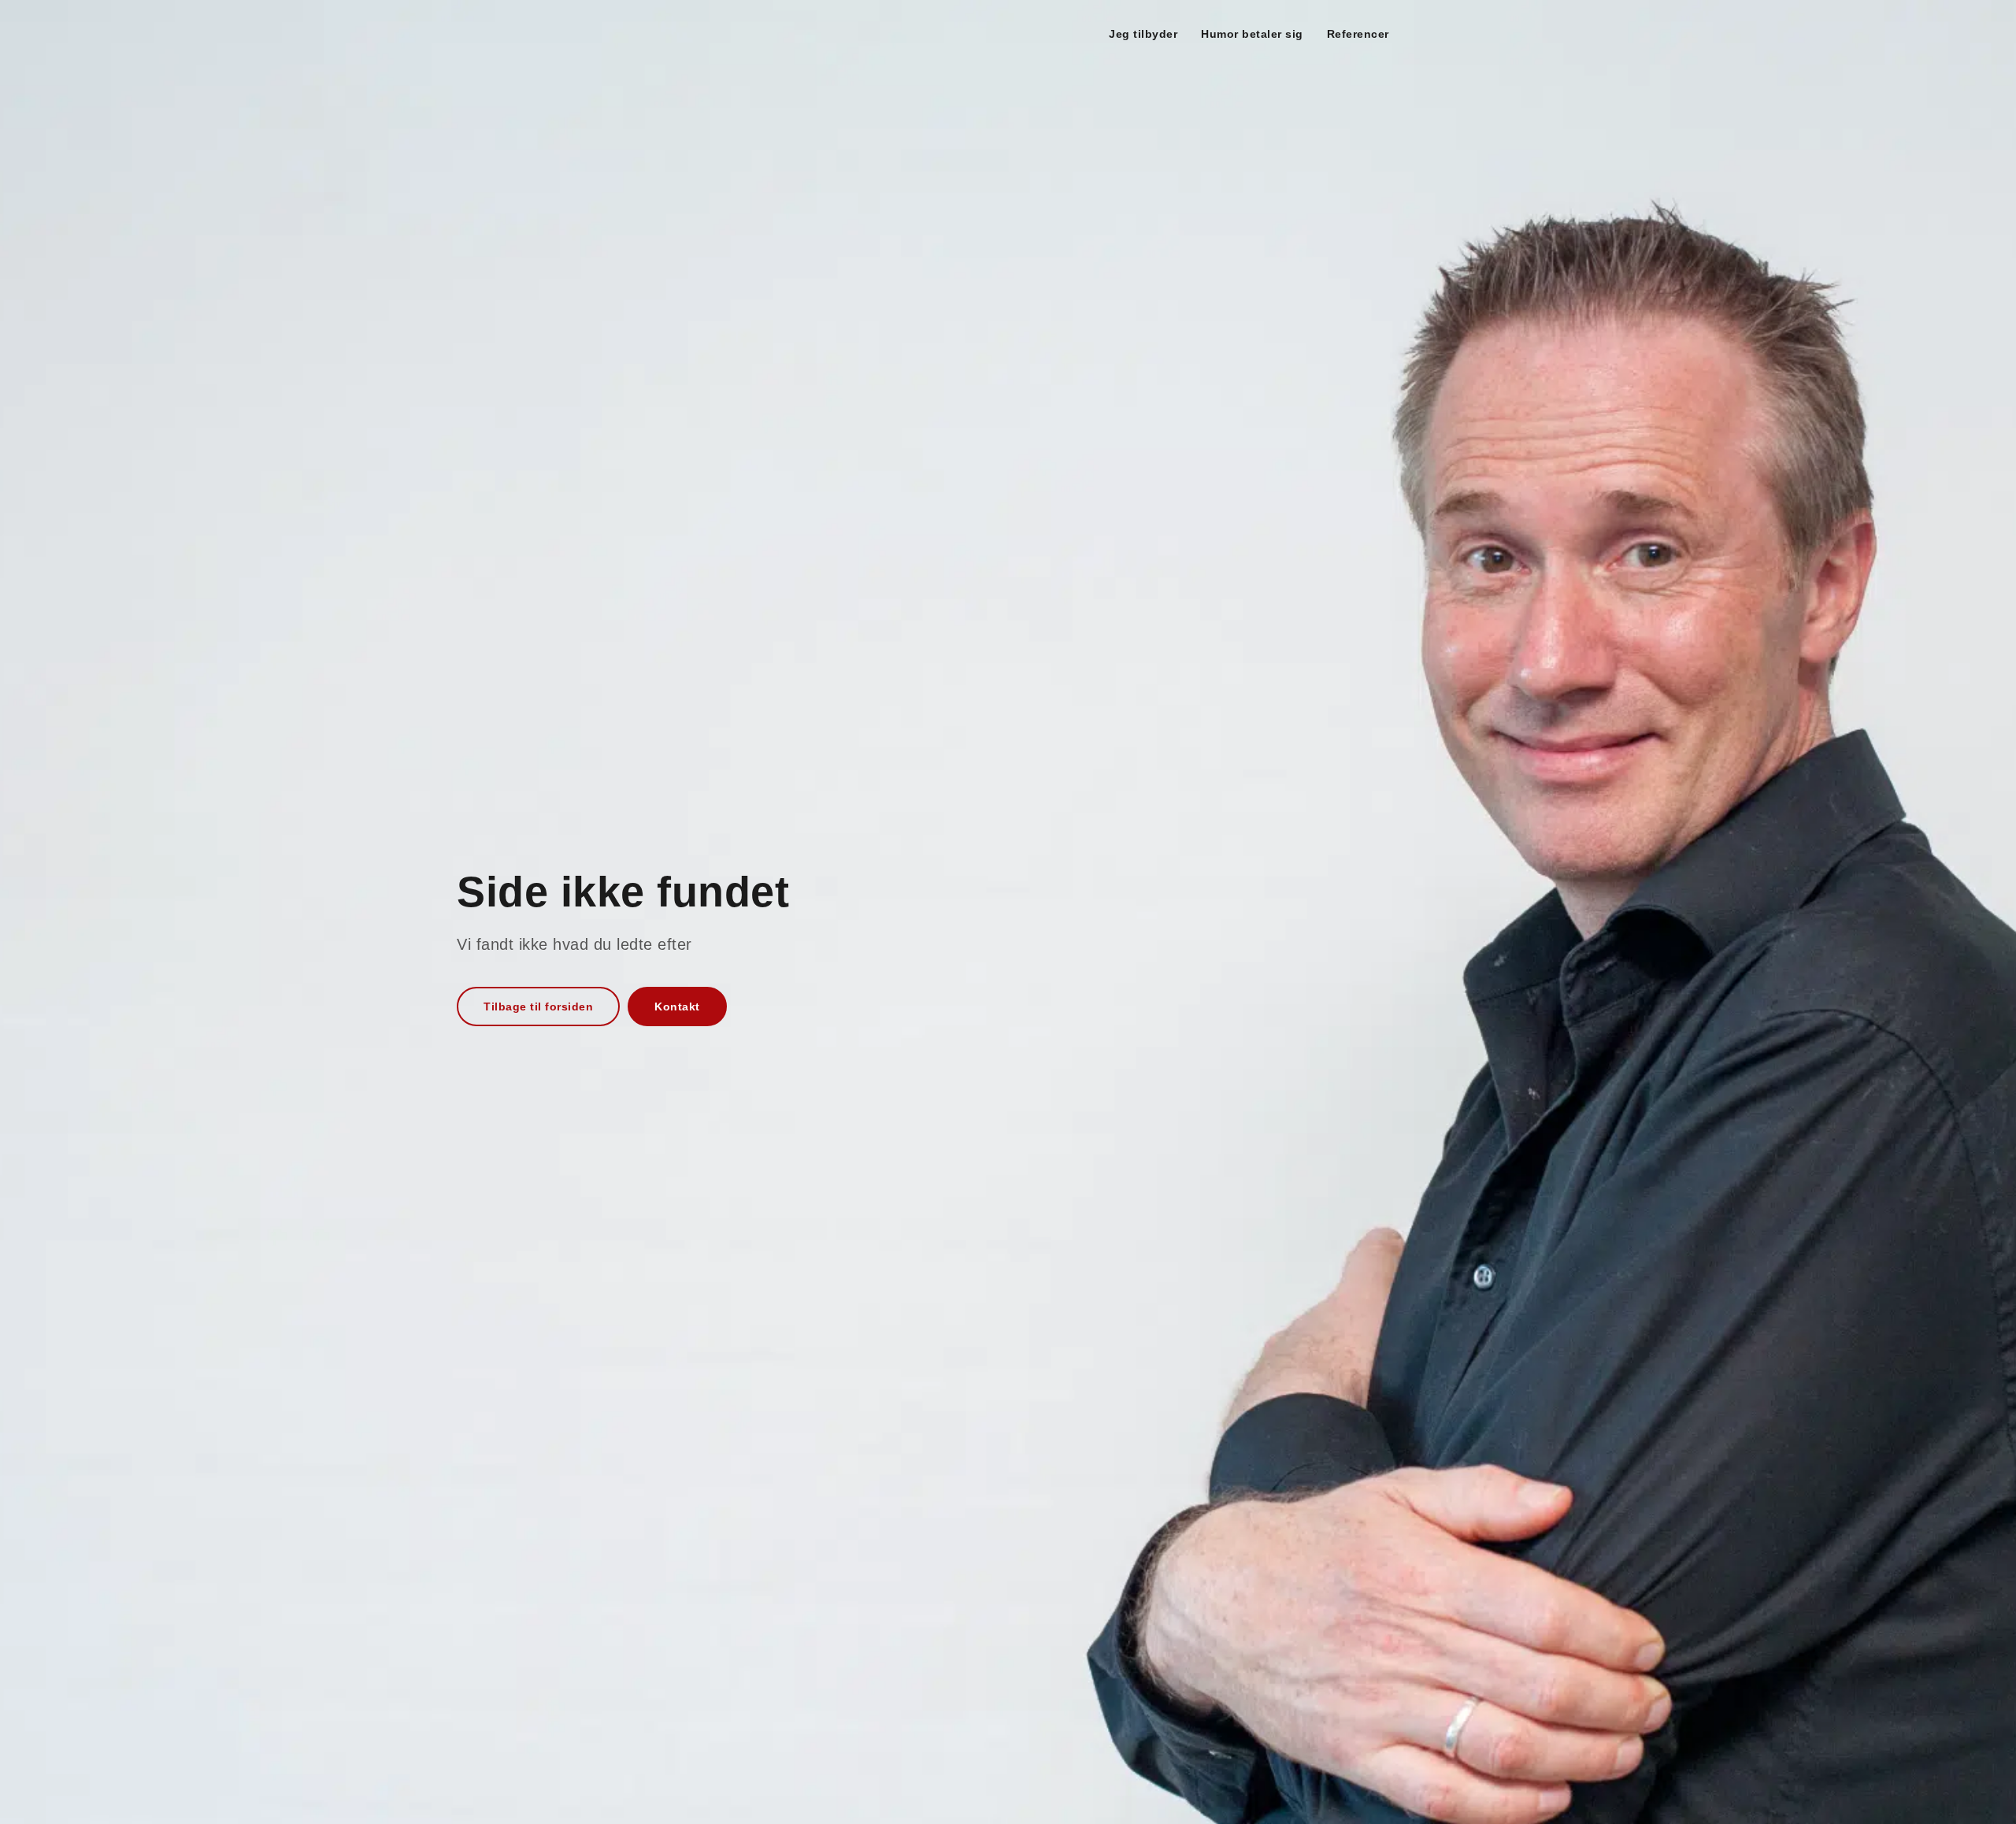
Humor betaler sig (1252, 34)
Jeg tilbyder (1143, 34)
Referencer (1358, 34)
